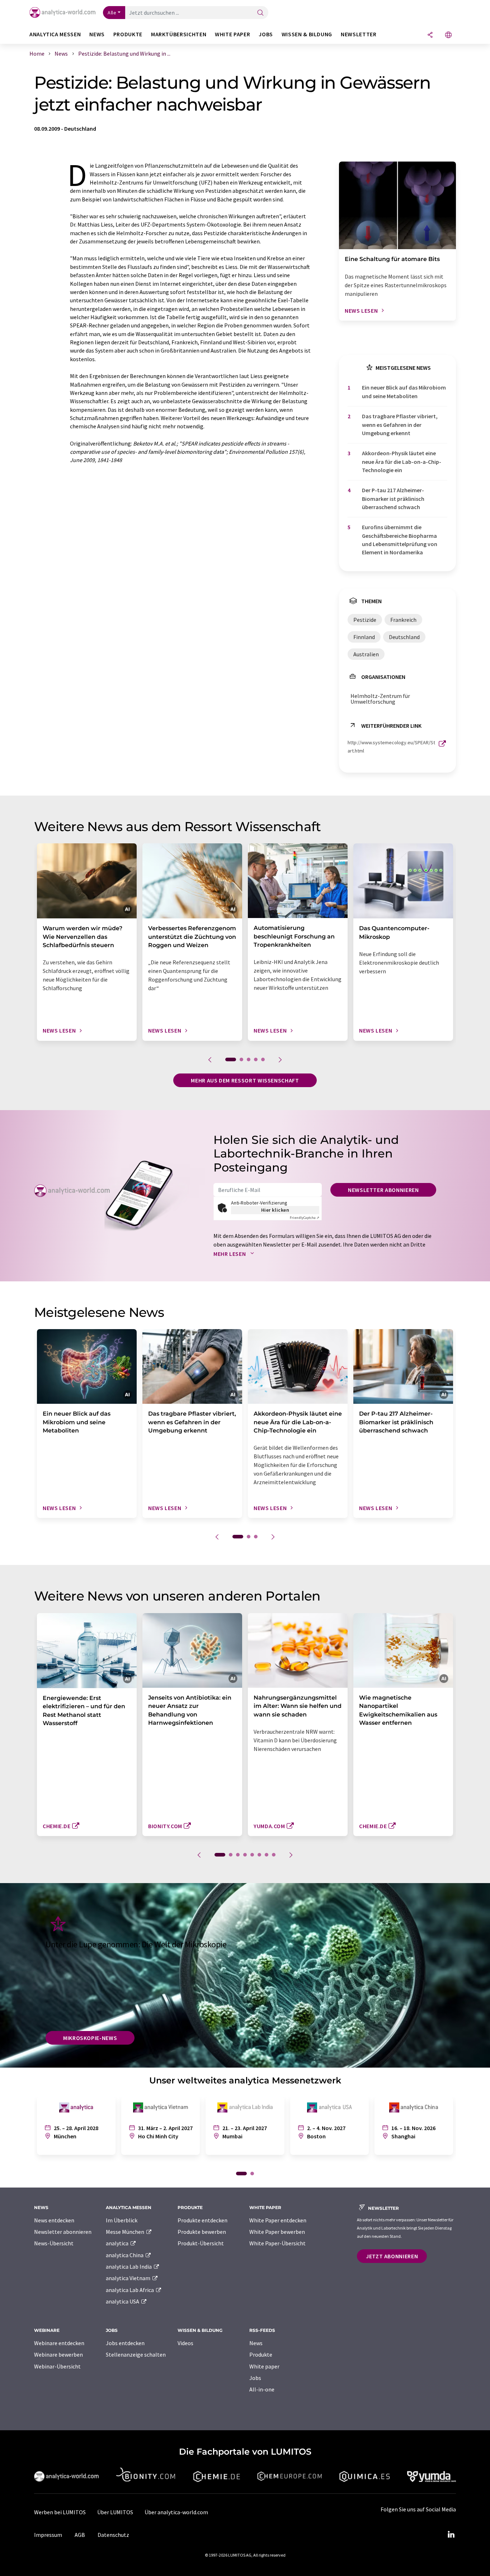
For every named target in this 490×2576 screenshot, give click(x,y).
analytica (118, 2243)
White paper (264, 2366)
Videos (185, 2343)
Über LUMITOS (115, 2512)
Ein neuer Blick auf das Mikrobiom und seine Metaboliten (404, 392)
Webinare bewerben (58, 2354)
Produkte (261, 2354)
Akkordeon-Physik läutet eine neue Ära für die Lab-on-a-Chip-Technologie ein (402, 462)
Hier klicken (275, 1210)
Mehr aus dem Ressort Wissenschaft (245, 1080)
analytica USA (123, 2301)
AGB (80, 2535)
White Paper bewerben (277, 2232)
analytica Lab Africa (130, 2290)
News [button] (97, 34)
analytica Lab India (129, 2267)
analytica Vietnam (129, 2278)
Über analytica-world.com (176, 2512)
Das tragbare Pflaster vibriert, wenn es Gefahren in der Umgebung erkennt (400, 425)
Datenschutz (113, 2535)
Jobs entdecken (125, 2343)
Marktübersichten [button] (179, 34)
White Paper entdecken (278, 2220)
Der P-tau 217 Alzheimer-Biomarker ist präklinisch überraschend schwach (393, 499)
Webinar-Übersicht (57, 2366)
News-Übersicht (54, 2243)
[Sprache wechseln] (448, 35)
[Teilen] (430, 35)
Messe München (126, 2232)
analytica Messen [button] (55, 34)
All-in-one (262, 2389)
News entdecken (54, 2220)
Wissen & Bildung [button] (307, 34)
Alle (112, 13)
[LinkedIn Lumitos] (451, 2535)
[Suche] (260, 13)
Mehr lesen (230, 1254)
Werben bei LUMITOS (60, 2512)
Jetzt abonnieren (392, 2256)
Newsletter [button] (359, 34)
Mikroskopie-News (90, 2038)
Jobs (255, 2378)
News (256, 2343)
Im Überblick (122, 2220)
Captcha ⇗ (305, 1218)
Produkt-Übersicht (201, 2243)
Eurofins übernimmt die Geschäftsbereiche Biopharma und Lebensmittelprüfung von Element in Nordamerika (400, 540)
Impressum (48, 2535)
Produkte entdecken (202, 2220)
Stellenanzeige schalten (136, 2354)
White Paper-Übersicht (277, 2243)
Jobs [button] (266, 34)
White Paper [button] (232, 34)
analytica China (125, 2255)
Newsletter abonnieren (383, 1190)
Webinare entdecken (59, 2343)
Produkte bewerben (202, 2232)
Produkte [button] (128, 34)
